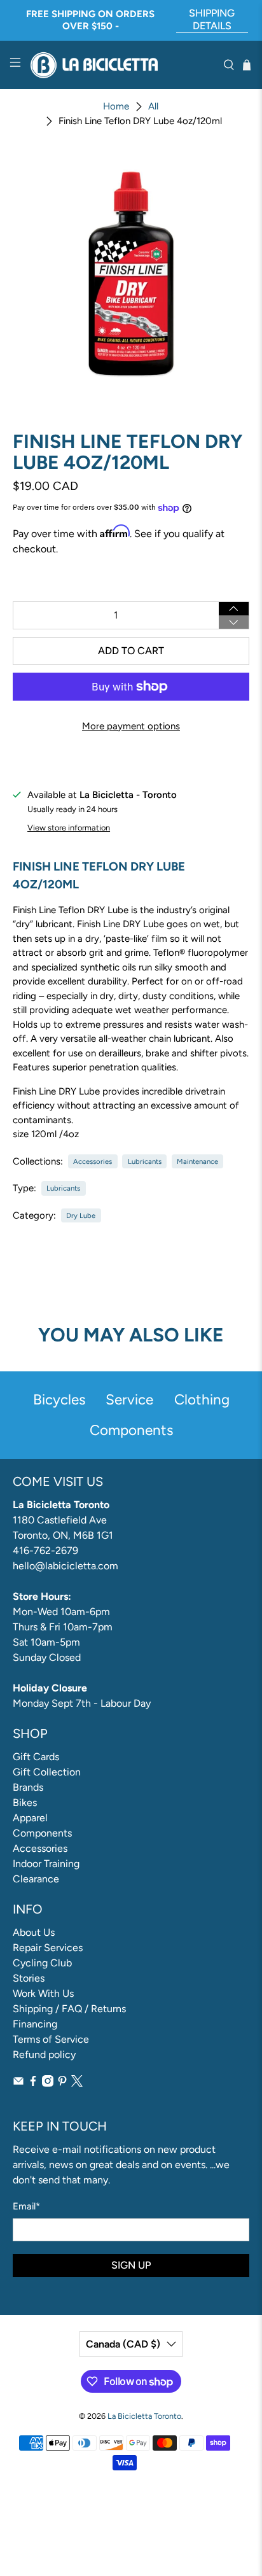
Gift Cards (36, 1757)
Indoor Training (46, 1864)
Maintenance (197, 1161)
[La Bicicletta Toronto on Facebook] (33, 2083)
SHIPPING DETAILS (212, 19)
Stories (29, 1978)
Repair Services (48, 1948)
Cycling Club (42, 1963)
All (153, 107)
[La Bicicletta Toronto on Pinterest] (62, 2083)
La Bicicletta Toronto (144, 2416)
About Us (34, 1932)
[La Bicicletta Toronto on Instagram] (48, 2083)
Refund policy (44, 2054)
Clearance (36, 1879)
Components (42, 1833)
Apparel (30, 1818)
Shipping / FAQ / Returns (69, 2009)
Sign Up (131, 2265)
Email (26, 2206)
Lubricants (145, 1161)
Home (116, 107)
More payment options (131, 726)
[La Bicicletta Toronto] (122, 65)
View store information (69, 828)
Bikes (25, 1802)
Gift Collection (47, 1772)
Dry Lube (81, 1215)
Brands (28, 1787)
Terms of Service (51, 2039)
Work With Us (43, 1993)
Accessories (93, 1161)
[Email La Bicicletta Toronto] (18, 2083)
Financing (35, 2024)
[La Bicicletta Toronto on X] (77, 2083)
